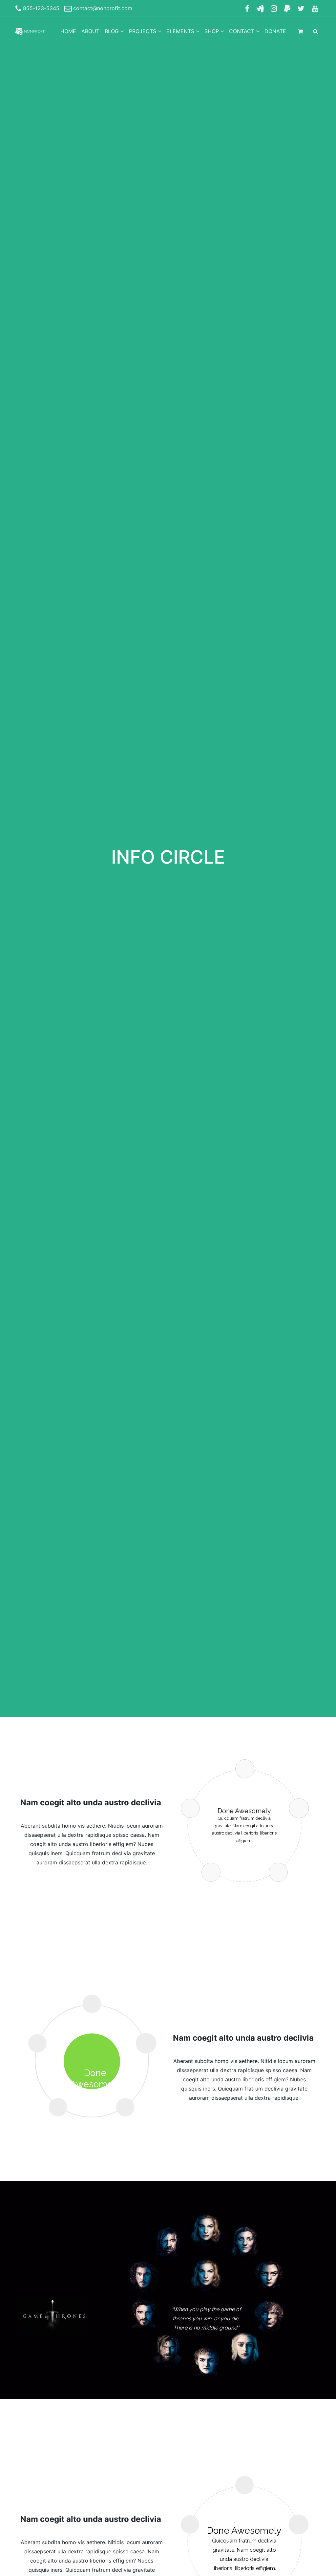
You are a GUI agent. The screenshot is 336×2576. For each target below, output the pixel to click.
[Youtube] (315, 8)
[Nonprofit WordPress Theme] (31, 31)
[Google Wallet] (260, 8)
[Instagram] (274, 8)
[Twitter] (301, 8)
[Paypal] (287, 8)
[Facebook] (247, 8)
